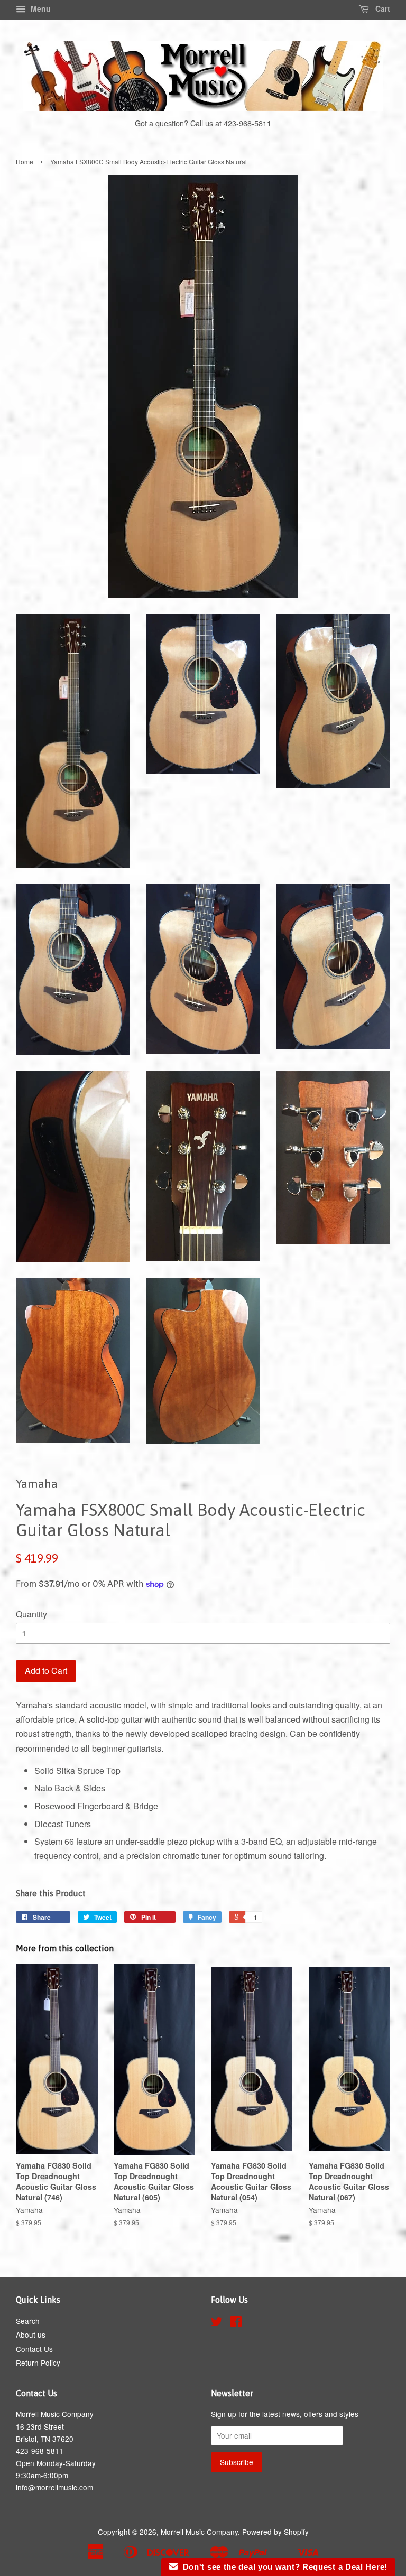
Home (25, 161)
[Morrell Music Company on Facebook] (236, 2323)
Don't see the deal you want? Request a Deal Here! (283, 2567)
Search (28, 2321)
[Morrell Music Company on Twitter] (217, 2323)
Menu (40, 8)
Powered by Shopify (275, 2532)
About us (31, 2335)
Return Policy (38, 2363)
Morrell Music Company (199, 2532)
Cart (382, 8)
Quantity (31, 1614)
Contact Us (34, 2349)
